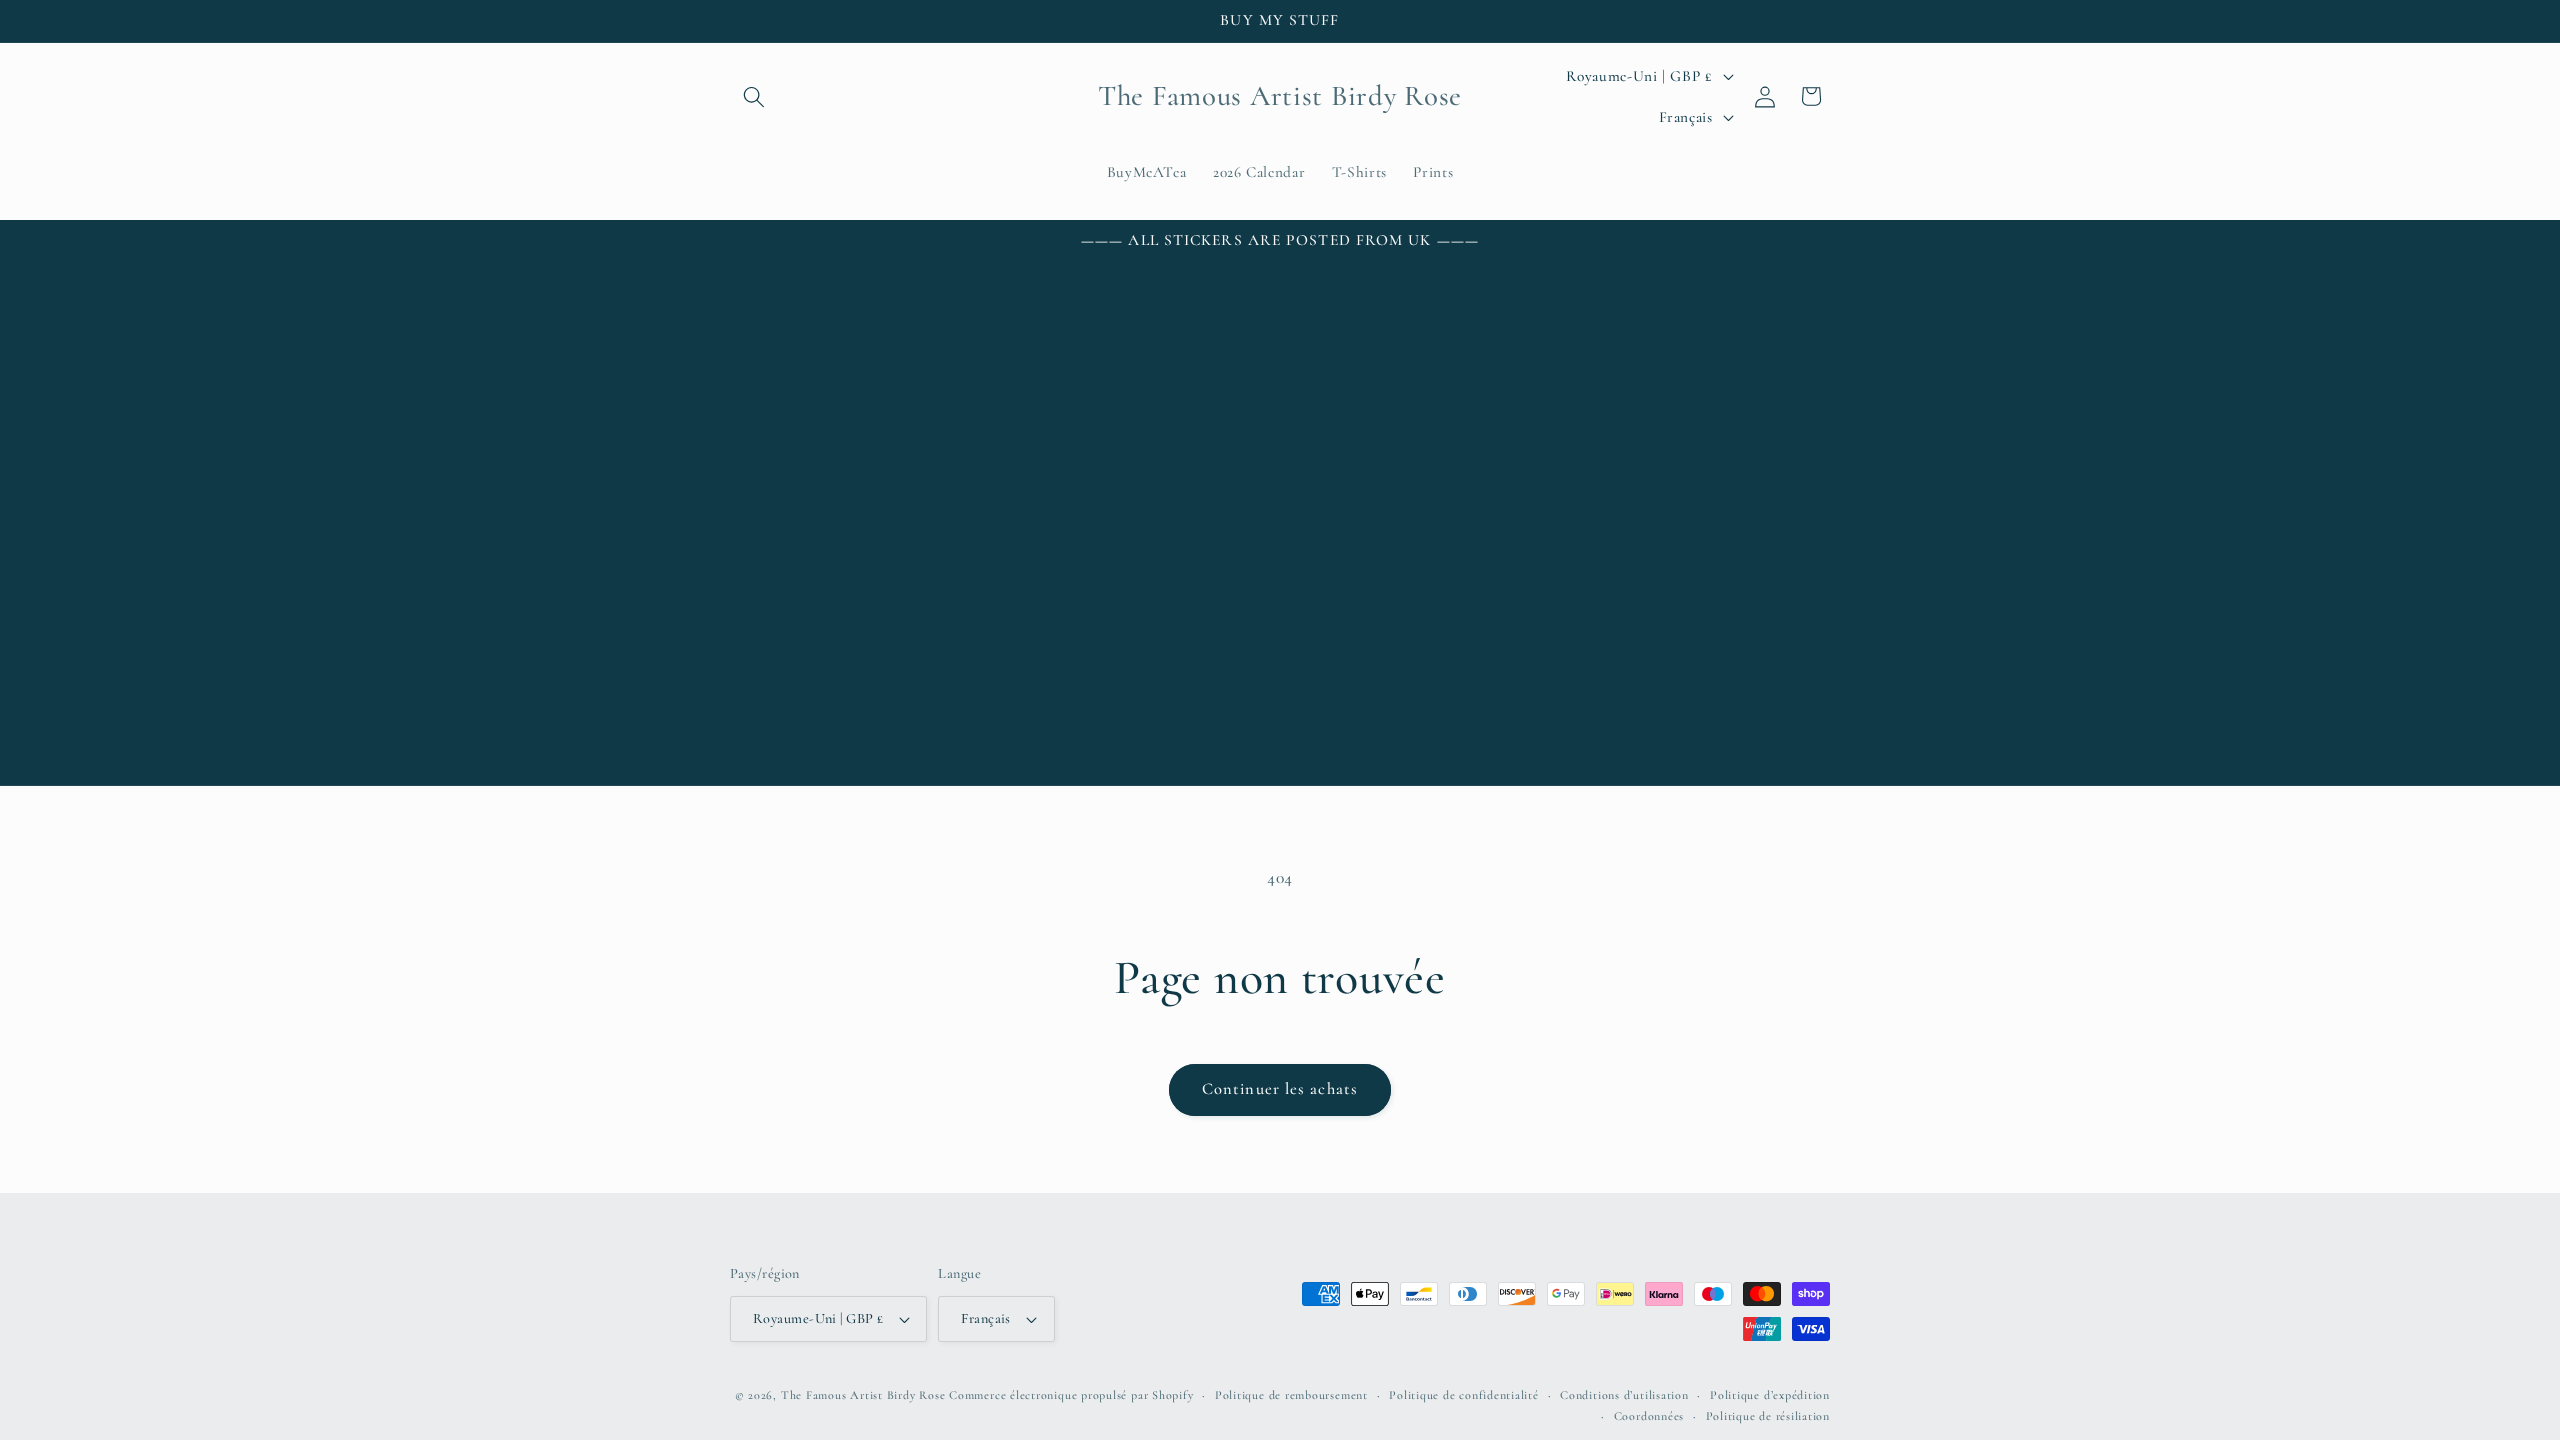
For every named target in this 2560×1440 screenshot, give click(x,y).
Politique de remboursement (1291, 1395)
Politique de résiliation (1768, 1416)
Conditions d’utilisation (1624, 1395)
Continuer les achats (1280, 1089)
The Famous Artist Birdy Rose (863, 1395)
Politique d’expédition (1770, 1395)
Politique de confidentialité (1464, 1395)
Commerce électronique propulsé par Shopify (1071, 1395)
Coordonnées (1649, 1416)
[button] (754, 96)
